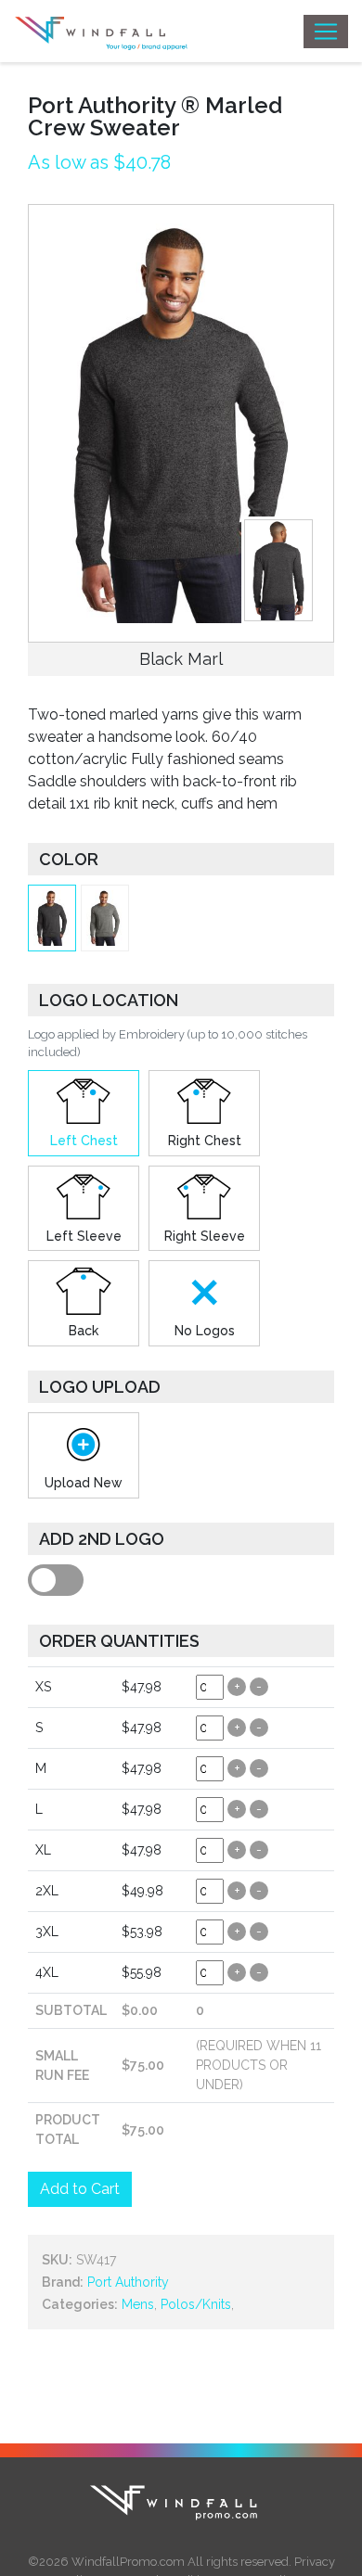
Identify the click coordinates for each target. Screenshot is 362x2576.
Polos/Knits (196, 2304)
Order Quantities (119, 1641)
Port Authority (128, 2282)
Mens (138, 2304)
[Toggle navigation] (326, 32)
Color (69, 859)
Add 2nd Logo (102, 1539)
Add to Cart (80, 2189)
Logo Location (109, 1000)
